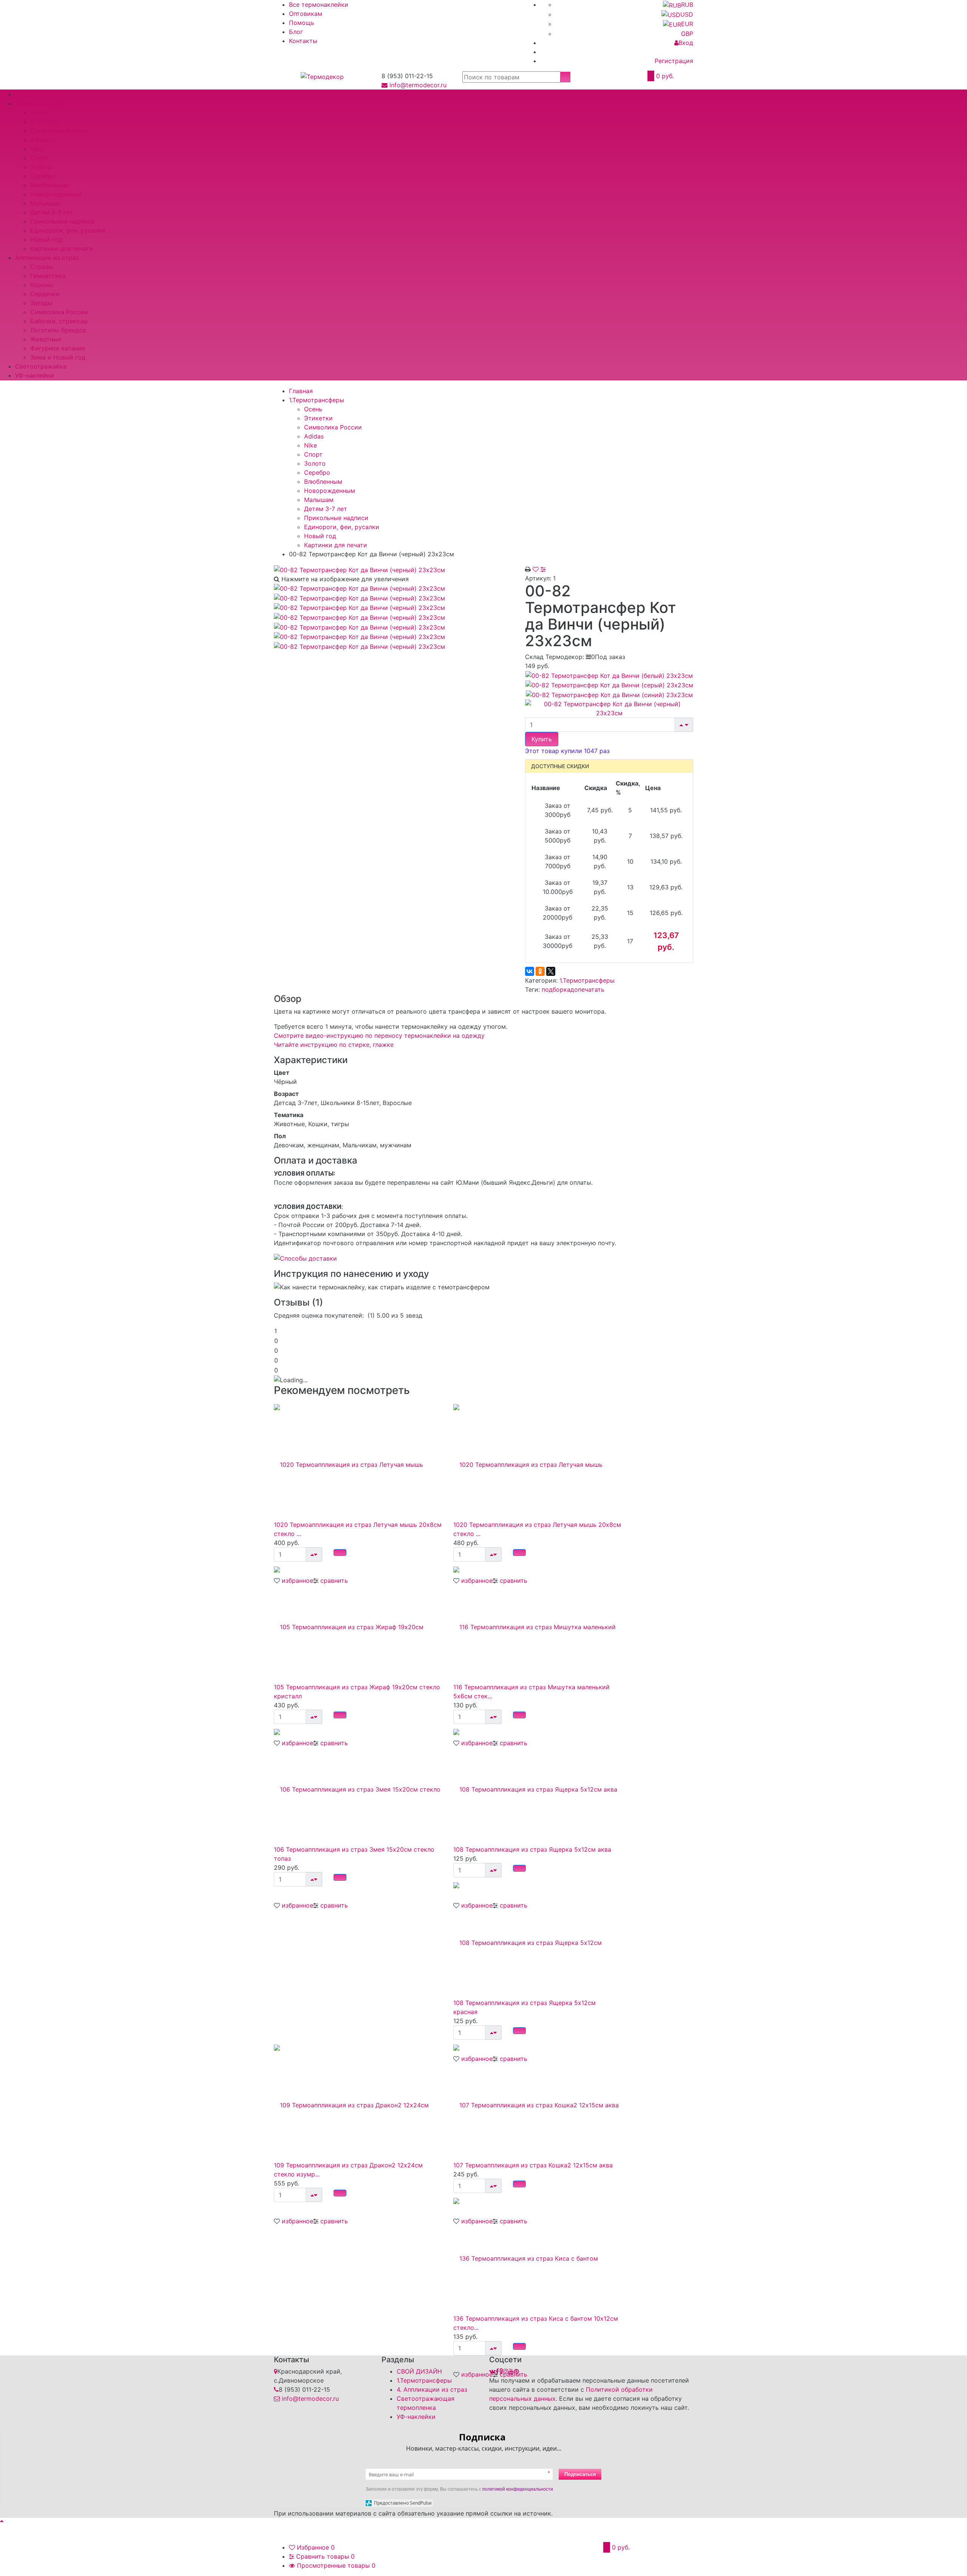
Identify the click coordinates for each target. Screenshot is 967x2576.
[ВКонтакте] (530, 971)
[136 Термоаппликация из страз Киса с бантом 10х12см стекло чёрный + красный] (537, 2253)
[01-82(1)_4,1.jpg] (359, 636)
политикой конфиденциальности (518, 2489)
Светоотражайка (41, 366)
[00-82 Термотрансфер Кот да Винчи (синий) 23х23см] (609, 694)
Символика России (59, 131)
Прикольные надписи (62, 221)
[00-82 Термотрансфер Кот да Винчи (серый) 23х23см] (609, 685)
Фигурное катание (58, 348)
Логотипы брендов (58, 330)
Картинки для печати (62, 248)
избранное (297, 1905)
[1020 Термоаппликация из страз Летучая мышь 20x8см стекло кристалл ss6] (358, 1460)
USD (687, 14)
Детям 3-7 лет (52, 212)
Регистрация (674, 61)
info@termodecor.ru (418, 85)
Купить (542, 739)
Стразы (42, 267)
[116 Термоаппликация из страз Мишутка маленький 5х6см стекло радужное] (537, 1622)
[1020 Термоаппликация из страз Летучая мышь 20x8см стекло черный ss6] (537, 1460)
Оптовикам (306, 14)
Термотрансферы (41, 103)
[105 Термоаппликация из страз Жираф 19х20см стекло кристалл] (358, 1622)
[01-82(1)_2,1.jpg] (359, 617)
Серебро (43, 176)
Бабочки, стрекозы (59, 321)
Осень (39, 113)
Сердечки (45, 294)
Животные (46, 339)
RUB (687, 5)
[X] (551, 971)
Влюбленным (49, 185)
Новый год (46, 239)
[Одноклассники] (540, 971)
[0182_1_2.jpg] (359, 607)
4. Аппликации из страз (432, 2389)
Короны (42, 285)
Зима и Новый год (58, 357)
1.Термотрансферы (587, 980)
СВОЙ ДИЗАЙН (38, 94)
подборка (556, 989)
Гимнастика (48, 276)
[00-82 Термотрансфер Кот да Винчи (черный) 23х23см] (359, 569)
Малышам (45, 203)
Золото (41, 167)
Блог (296, 32)
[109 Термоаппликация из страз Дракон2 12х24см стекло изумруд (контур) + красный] (358, 2100)
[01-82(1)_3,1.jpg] (359, 627)
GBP (687, 34)
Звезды (41, 303)
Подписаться (580, 2474)
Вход (686, 43)
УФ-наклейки (35, 375)
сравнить (334, 1905)
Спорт (39, 158)
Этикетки (45, 122)
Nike (37, 149)
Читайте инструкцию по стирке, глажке (334, 1045)
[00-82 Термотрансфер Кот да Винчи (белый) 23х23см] (609, 675)
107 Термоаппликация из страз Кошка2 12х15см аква (533, 2165)
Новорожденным (56, 194)
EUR (687, 24)
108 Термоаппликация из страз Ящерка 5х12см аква (532, 1849)
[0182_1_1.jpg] (359, 597)
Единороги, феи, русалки (68, 230)
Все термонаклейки (319, 5)
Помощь (302, 23)
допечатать (587, 989)
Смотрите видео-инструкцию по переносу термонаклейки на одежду (379, 1036)
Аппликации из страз (47, 258)
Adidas (40, 140)
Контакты (303, 41)
